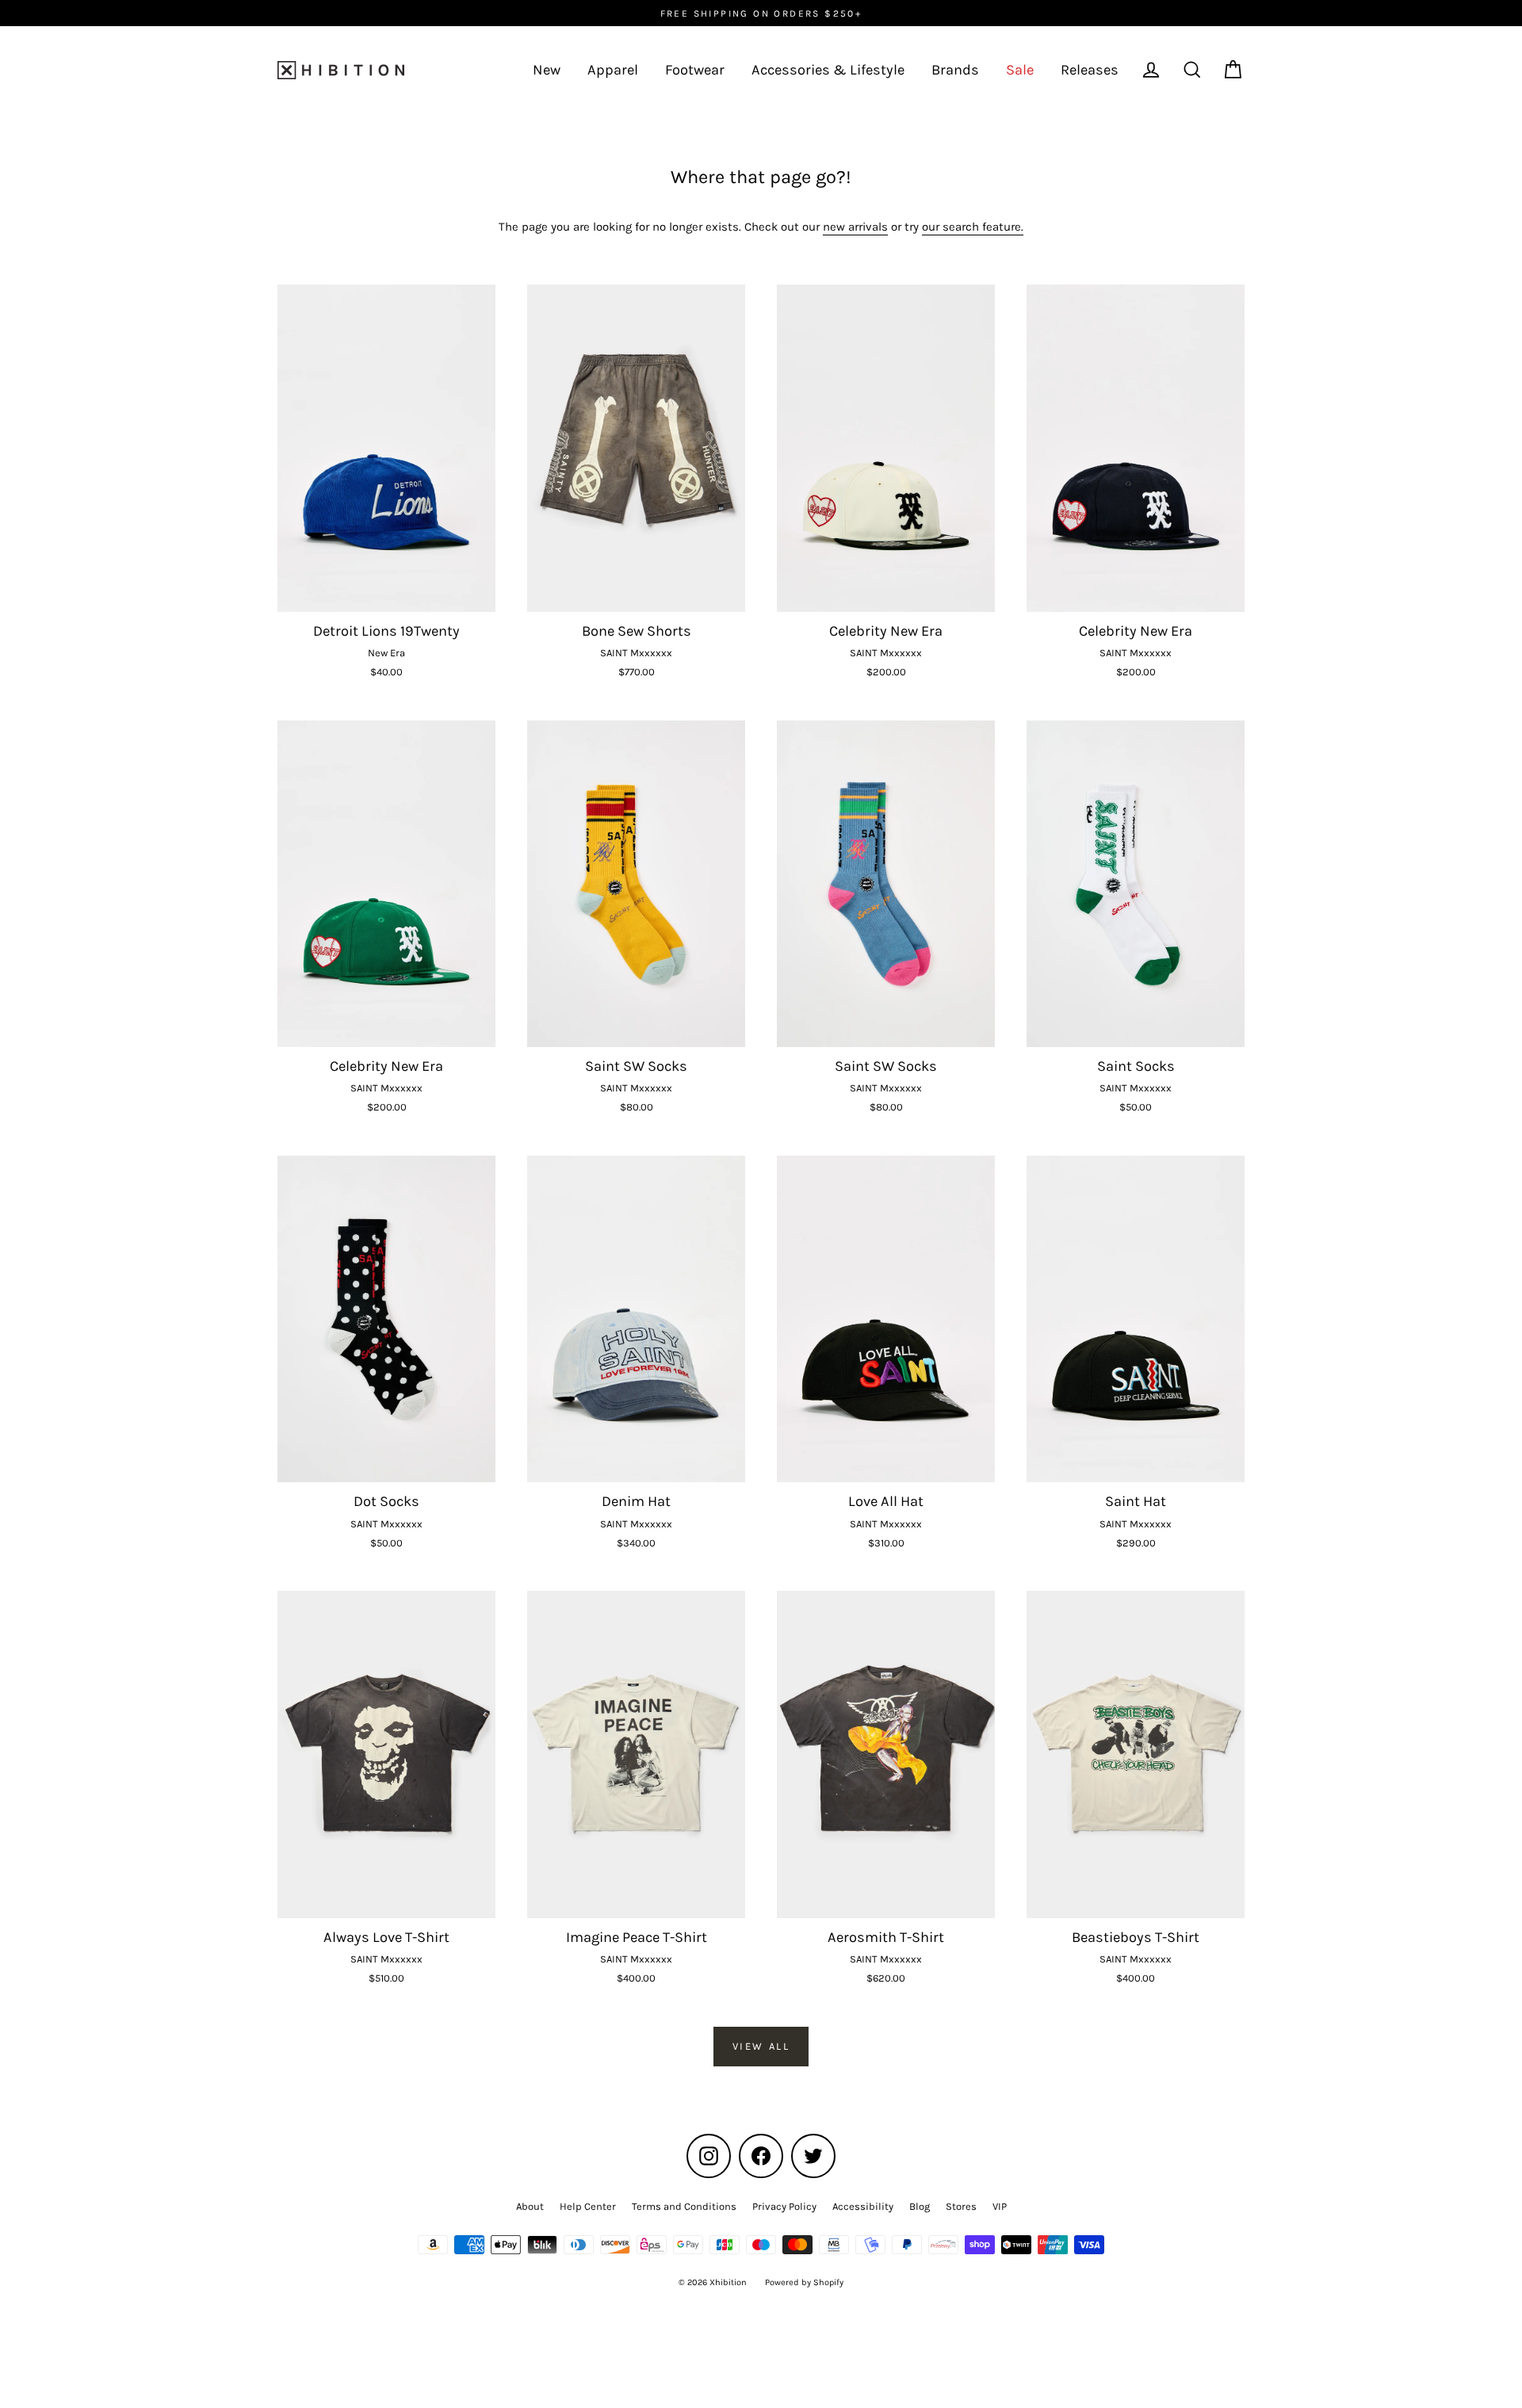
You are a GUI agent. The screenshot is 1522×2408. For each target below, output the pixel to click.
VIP (1000, 2206)
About (530, 2206)
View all (761, 2046)
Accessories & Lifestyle (828, 70)
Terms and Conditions (684, 2206)
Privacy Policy (784, 2206)
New (547, 70)
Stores (961, 2206)
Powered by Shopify (804, 2282)
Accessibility (863, 2206)
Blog (920, 2206)
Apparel (613, 70)
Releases (1090, 70)
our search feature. (973, 227)
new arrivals (855, 227)
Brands (955, 70)
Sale (1020, 70)
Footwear (695, 70)
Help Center (588, 2206)
